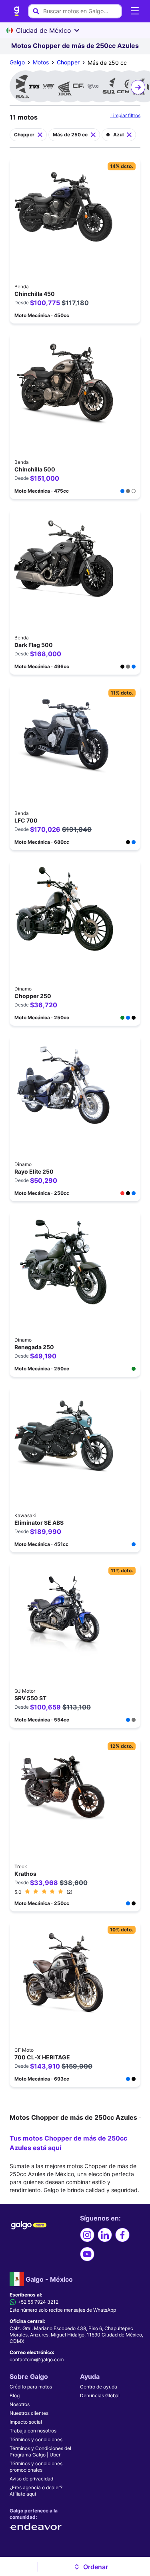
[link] (17, 11)
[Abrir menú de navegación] (135, 11)
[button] (91, 2567)
